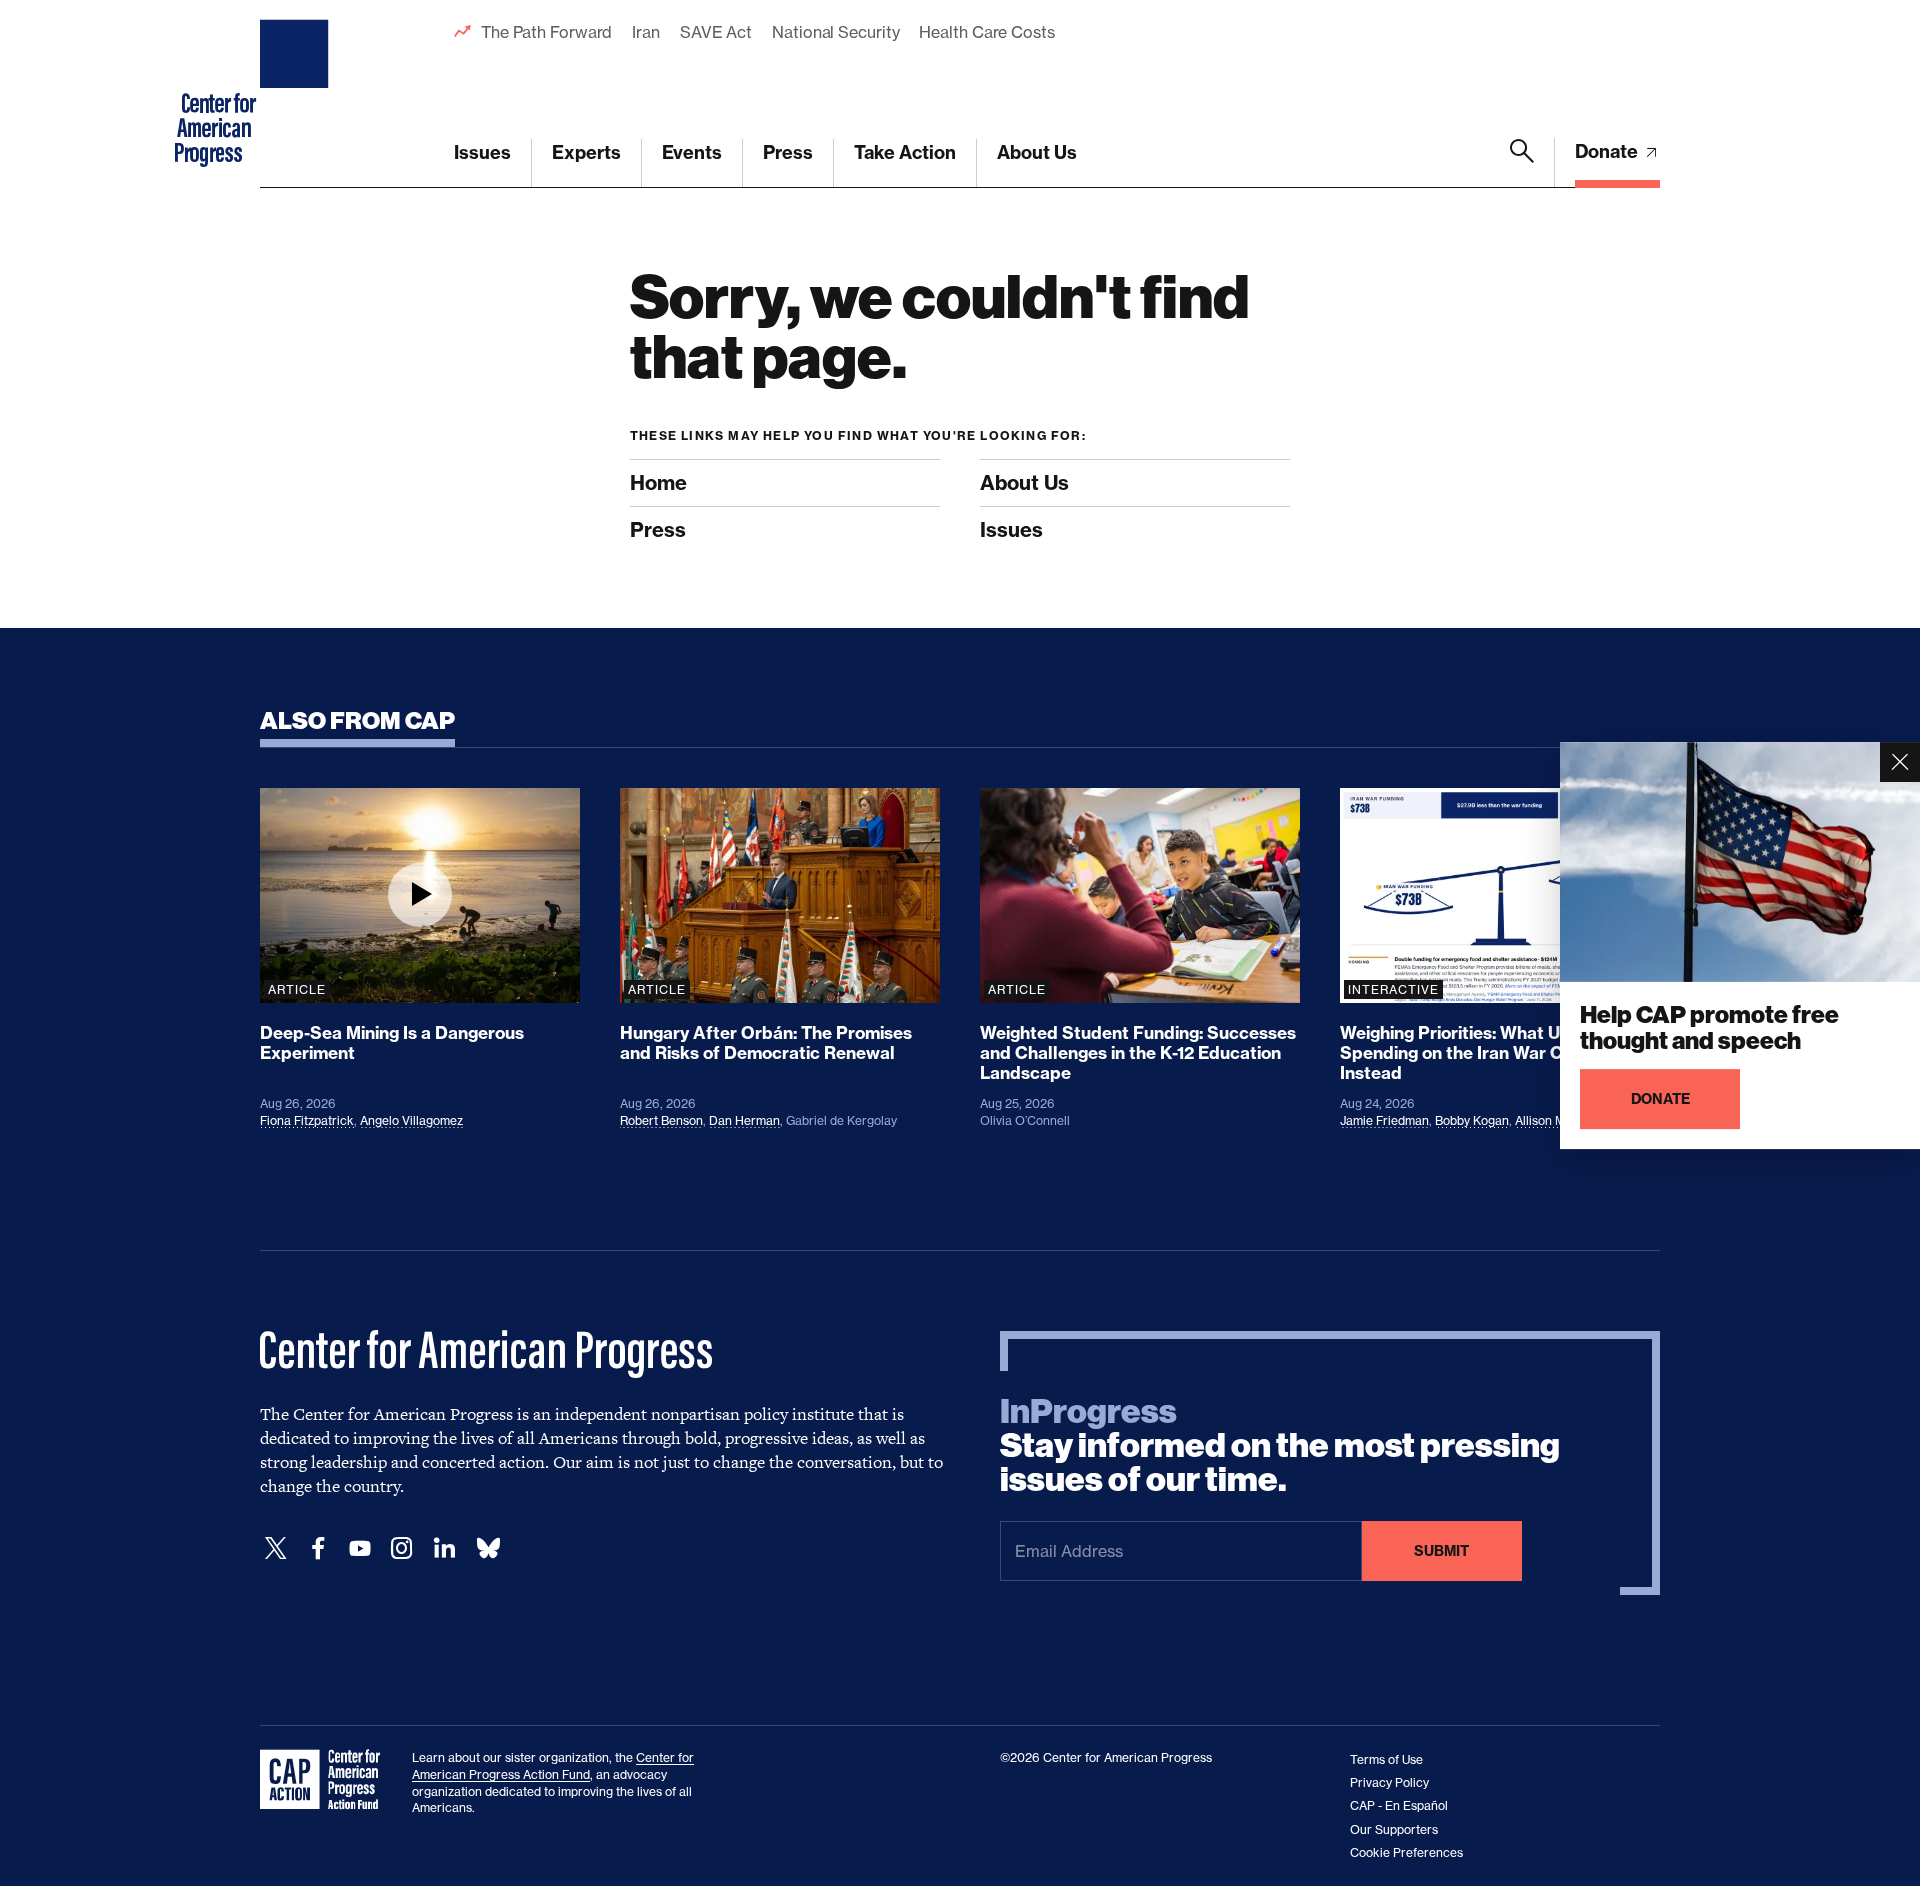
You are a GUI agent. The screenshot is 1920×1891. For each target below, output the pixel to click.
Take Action (905, 152)
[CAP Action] (326, 1780)
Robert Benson (661, 1120)
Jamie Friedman (1384, 1120)
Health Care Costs (986, 32)
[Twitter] (276, 1548)
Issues (482, 152)
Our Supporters (1394, 1829)
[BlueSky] (488, 1548)
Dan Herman (744, 1120)
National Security (835, 32)
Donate (1608, 151)
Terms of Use (1386, 1759)
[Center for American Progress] (297, 94)
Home (658, 482)
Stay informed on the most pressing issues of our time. (1280, 1446)
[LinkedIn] (444, 1548)
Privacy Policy (1389, 1782)
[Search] (1522, 163)
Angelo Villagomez (411, 1120)
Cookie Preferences (1406, 1852)
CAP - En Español (1399, 1805)
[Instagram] (402, 1548)
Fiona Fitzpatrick (307, 1120)
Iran (646, 32)
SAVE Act (716, 32)
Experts (586, 152)
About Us (1037, 152)
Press (788, 152)
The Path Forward (546, 32)
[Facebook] (318, 1548)
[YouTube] (360, 1548)
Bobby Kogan (1472, 1120)
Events (692, 152)
